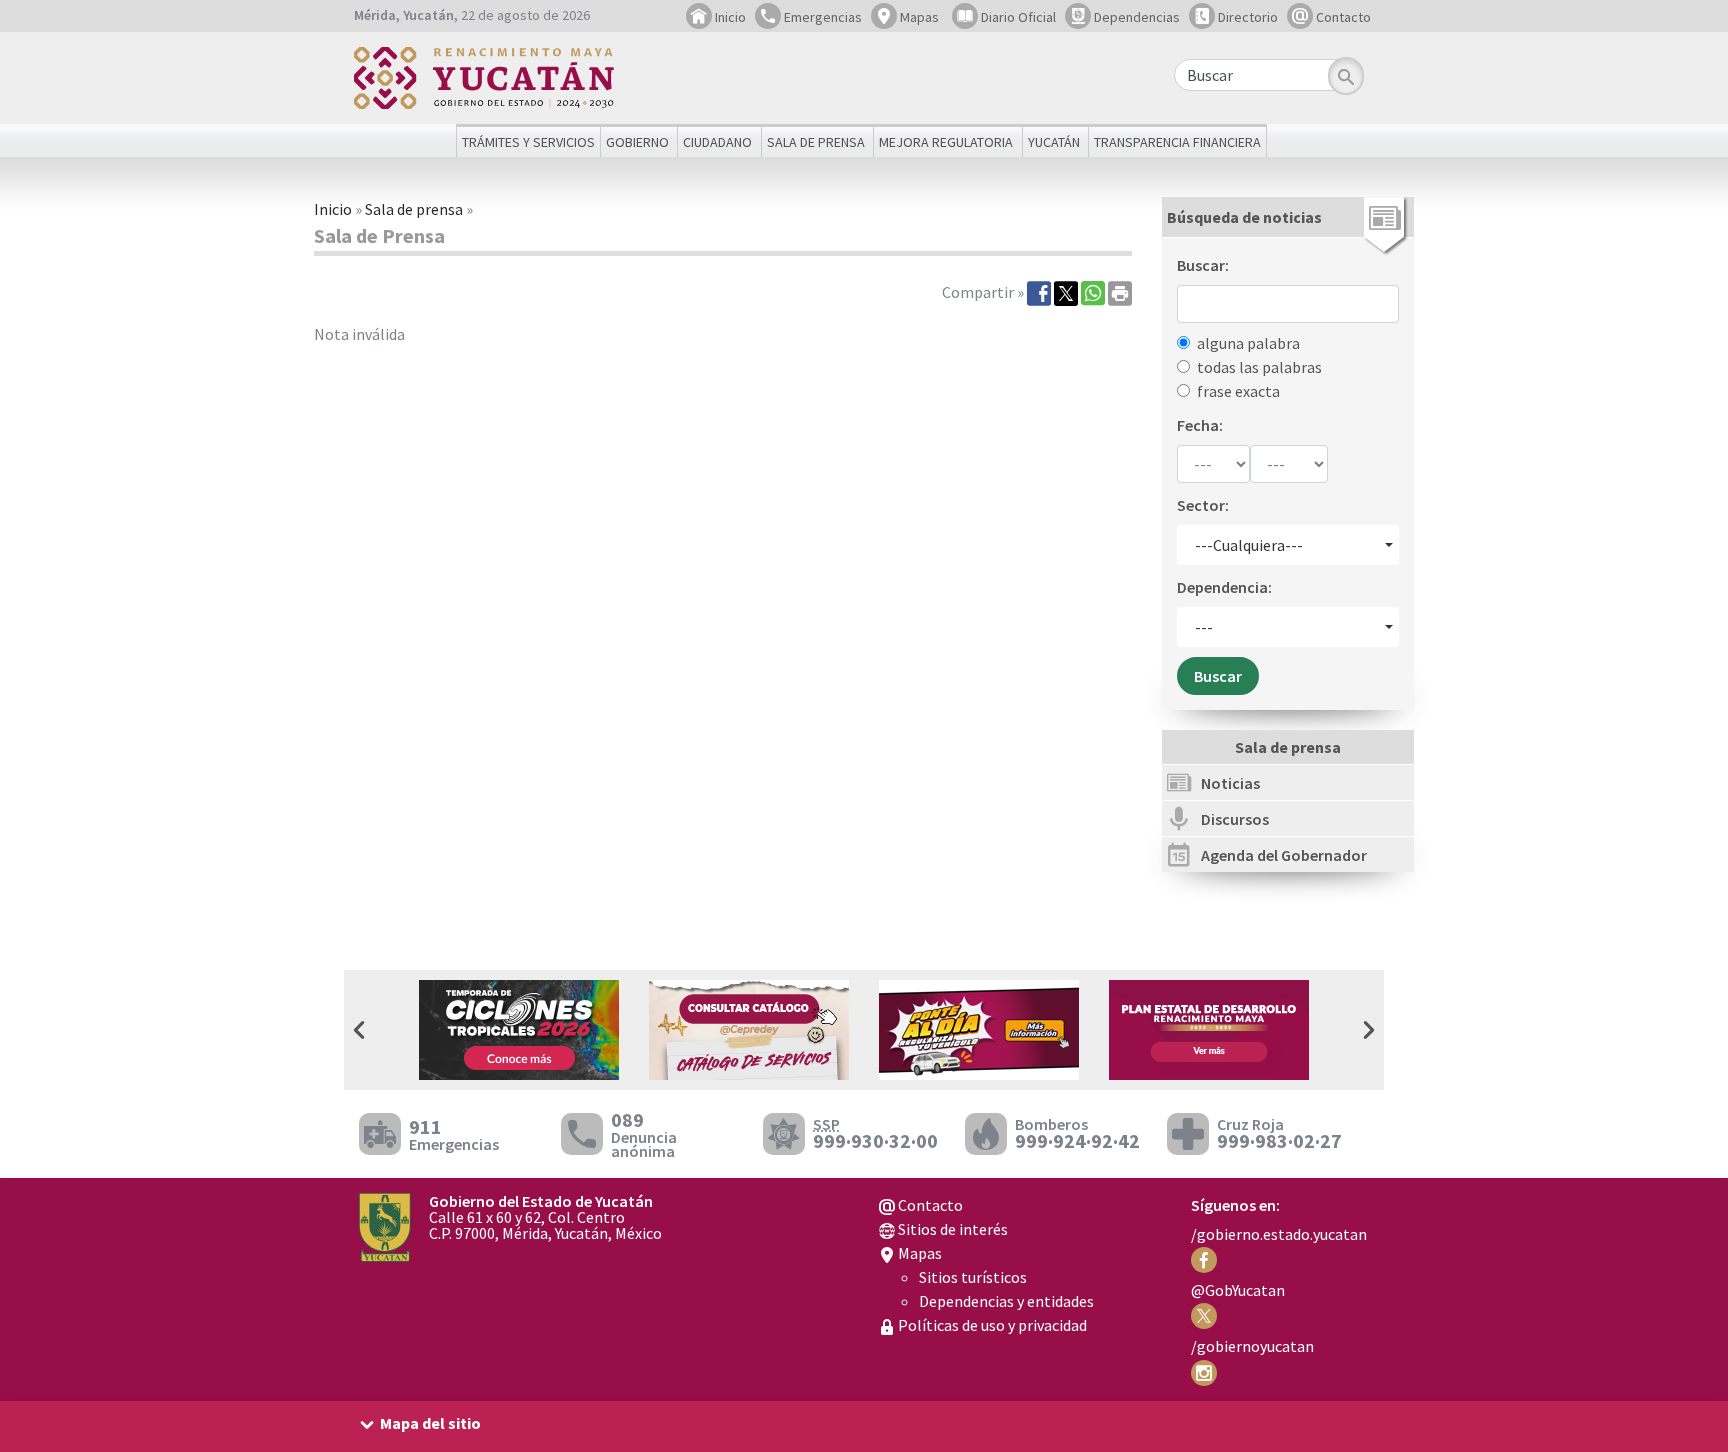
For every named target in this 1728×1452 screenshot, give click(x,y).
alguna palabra (1248, 343)
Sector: (1203, 505)
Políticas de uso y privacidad (991, 1325)
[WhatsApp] (1093, 292)
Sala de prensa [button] (816, 142)
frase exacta (1238, 391)
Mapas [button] (918, 17)
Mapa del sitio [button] (430, 1423)
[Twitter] (1066, 292)
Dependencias (1135, 17)
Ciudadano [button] (717, 142)
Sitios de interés (951, 1229)
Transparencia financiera (1177, 142)
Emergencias (821, 17)
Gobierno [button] (637, 142)
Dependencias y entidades (1006, 1301)
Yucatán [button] (1054, 142)
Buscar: (1203, 265)
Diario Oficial (1017, 17)
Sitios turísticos (973, 1277)
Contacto (1342, 17)
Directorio (1246, 17)
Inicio (729, 17)
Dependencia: (1224, 587)
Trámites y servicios (528, 142)
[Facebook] (1039, 292)
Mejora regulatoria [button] (946, 142)
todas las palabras (1259, 367)
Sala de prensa (414, 209)
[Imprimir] (1120, 292)
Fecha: (1200, 425)
